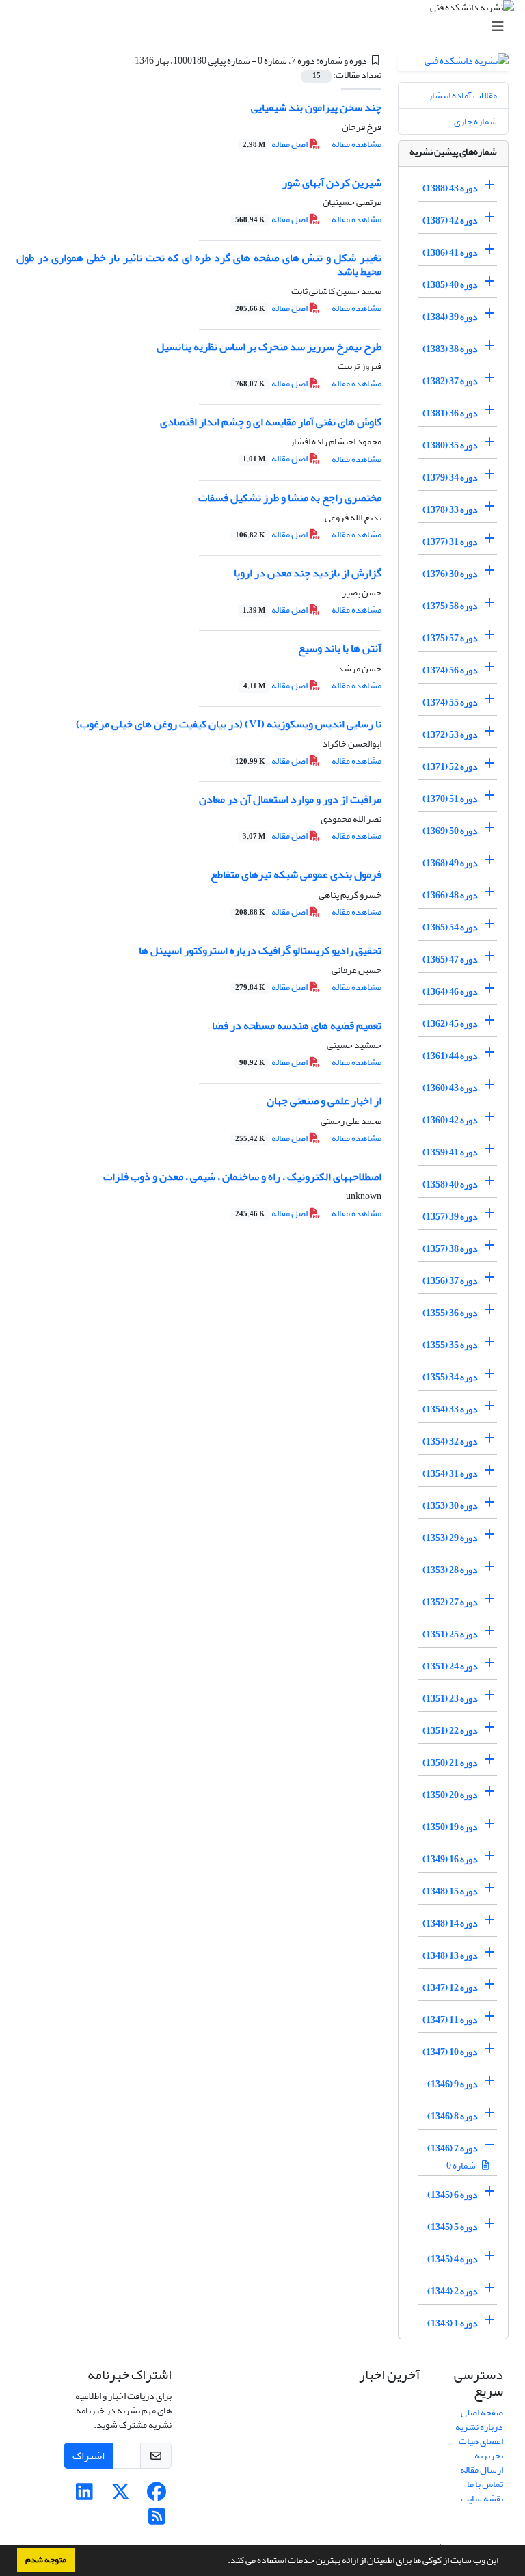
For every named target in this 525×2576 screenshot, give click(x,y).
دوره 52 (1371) (450, 767)
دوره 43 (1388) (450, 188)
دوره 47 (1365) (450, 960)
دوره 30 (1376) (450, 574)
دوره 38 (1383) (450, 349)
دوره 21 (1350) (450, 1763)
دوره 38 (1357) (450, 1249)
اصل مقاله (276, 144)
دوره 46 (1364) (450, 992)
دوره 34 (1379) (450, 478)
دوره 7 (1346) (453, 2148)
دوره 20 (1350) (450, 1795)
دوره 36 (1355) (450, 1313)
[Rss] (157, 2520)
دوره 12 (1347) (450, 1988)
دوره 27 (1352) (450, 1602)
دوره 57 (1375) (450, 638)
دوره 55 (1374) (450, 702)
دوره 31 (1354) (450, 1474)
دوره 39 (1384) (450, 317)
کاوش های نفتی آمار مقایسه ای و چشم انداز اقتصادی (271, 422)
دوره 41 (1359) (450, 1152)
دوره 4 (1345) (453, 2259)
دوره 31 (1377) (450, 542)
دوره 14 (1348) (450, 1923)
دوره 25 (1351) (450, 1634)
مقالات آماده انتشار (462, 95)
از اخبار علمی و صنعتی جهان (324, 1101)
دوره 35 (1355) (450, 1345)
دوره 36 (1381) (450, 413)
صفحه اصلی (482, 2412)
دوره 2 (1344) (453, 2291)
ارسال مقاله (482, 2470)
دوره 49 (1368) (450, 863)
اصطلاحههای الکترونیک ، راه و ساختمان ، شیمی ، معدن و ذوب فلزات (242, 1177)
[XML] (126, 61)
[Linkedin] (84, 2496)
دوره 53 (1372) (450, 735)
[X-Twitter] (121, 2496)
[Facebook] (157, 2496)
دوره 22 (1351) (450, 1731)
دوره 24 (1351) (450, 1666)
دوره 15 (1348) (450, 1891)
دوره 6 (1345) (453, 2195)
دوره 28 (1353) (450, 1570)
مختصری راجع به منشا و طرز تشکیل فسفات (290, 498)
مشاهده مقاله (356, 144)
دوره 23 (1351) (450, 1699)
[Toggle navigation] (267, 27)
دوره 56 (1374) (450, 670)
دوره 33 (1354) (450, 1409)
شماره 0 (462, 2165)
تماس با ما (485, 2484)
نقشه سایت (482, 2498)
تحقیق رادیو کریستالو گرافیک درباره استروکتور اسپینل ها (260, 950)
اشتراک (89, 2456)
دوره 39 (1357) (450, 1217)
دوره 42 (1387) (450, 220)
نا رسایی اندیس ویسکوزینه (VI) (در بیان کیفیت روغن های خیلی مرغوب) (229, 724)
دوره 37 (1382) (450, 381)
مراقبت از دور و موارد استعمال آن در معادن (290, 799)
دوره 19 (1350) (450, 1827)
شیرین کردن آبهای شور (332, 183)
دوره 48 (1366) (450, 895)
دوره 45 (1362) (450, 1024)
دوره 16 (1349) (450, 1859)
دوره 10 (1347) (450, 2052)
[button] (224, 2562)
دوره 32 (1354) (450, 1441)
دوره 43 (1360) (450, 1088)
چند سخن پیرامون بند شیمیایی (316, 107)
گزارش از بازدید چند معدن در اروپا (308, 573)
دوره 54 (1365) (450, 927)
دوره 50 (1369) (450, 831)
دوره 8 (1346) (453, 2116)
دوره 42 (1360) (450, 1120)
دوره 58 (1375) (450, 606)
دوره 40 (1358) (450, 1184)
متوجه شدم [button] (46, 2560)
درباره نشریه (479, 2427)
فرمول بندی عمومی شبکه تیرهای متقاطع (296, 874)
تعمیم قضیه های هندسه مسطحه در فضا (297, 1025)
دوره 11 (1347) (450, 2020)
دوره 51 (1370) (450, 799)
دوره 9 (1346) (453, 2084)
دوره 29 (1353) (450, 1538)
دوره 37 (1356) (450, 1281)
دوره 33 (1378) (450, 510)
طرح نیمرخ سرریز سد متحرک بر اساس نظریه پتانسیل (269, 347)
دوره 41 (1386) (450, 253)
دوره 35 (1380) (450, 445)
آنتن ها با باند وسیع (340, 648)
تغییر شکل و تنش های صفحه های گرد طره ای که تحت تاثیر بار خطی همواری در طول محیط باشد (199, 264)
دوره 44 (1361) (450, 1056)
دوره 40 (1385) (450, 285)
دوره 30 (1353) (450, 1506)
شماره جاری (475, 121)
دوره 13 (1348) (450, 1956)
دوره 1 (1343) (453, 2323)
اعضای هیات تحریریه (481, 2448)
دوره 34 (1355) (450, 1377)
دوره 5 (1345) (453, 2227)
